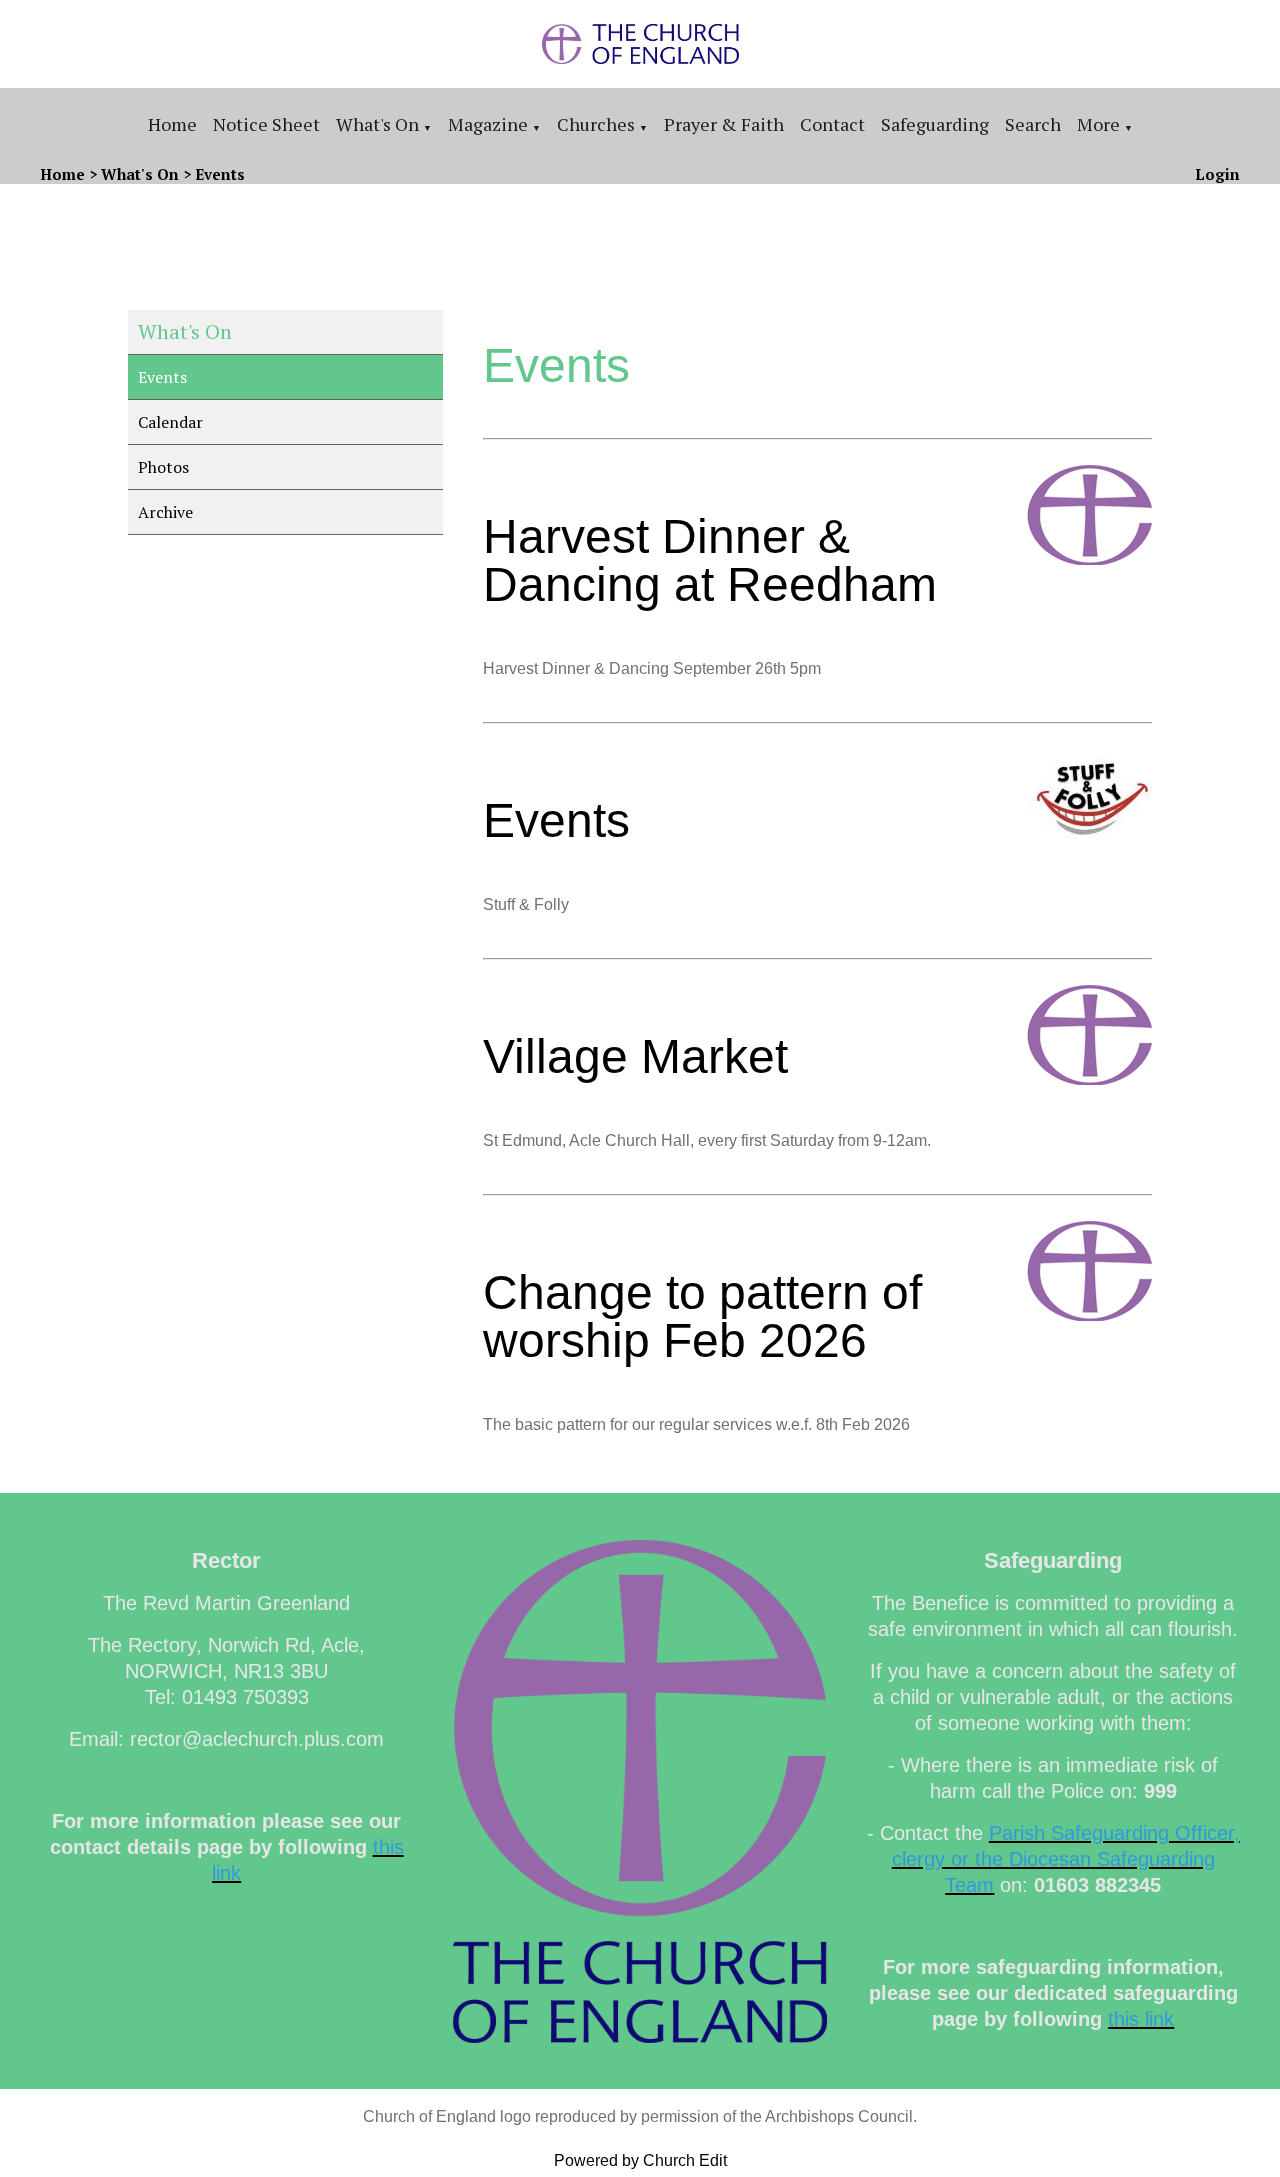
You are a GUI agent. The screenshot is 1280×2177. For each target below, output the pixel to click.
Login (1217, 174)
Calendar (170, 422)
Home (172, 124)
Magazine (488, 124)
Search (1033, 124)
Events (220, 174)
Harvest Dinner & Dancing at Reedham (710, 560)
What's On (377, 124)
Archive (165, 512)
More (1098, 124)
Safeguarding (935, 124)
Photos (163, 467)
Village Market (635, 1056)
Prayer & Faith (724, 124)
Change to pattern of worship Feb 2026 (702, 1316)
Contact (832, 124)
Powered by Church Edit (640, 2160)
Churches (596, 124)
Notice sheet (266, 124)
